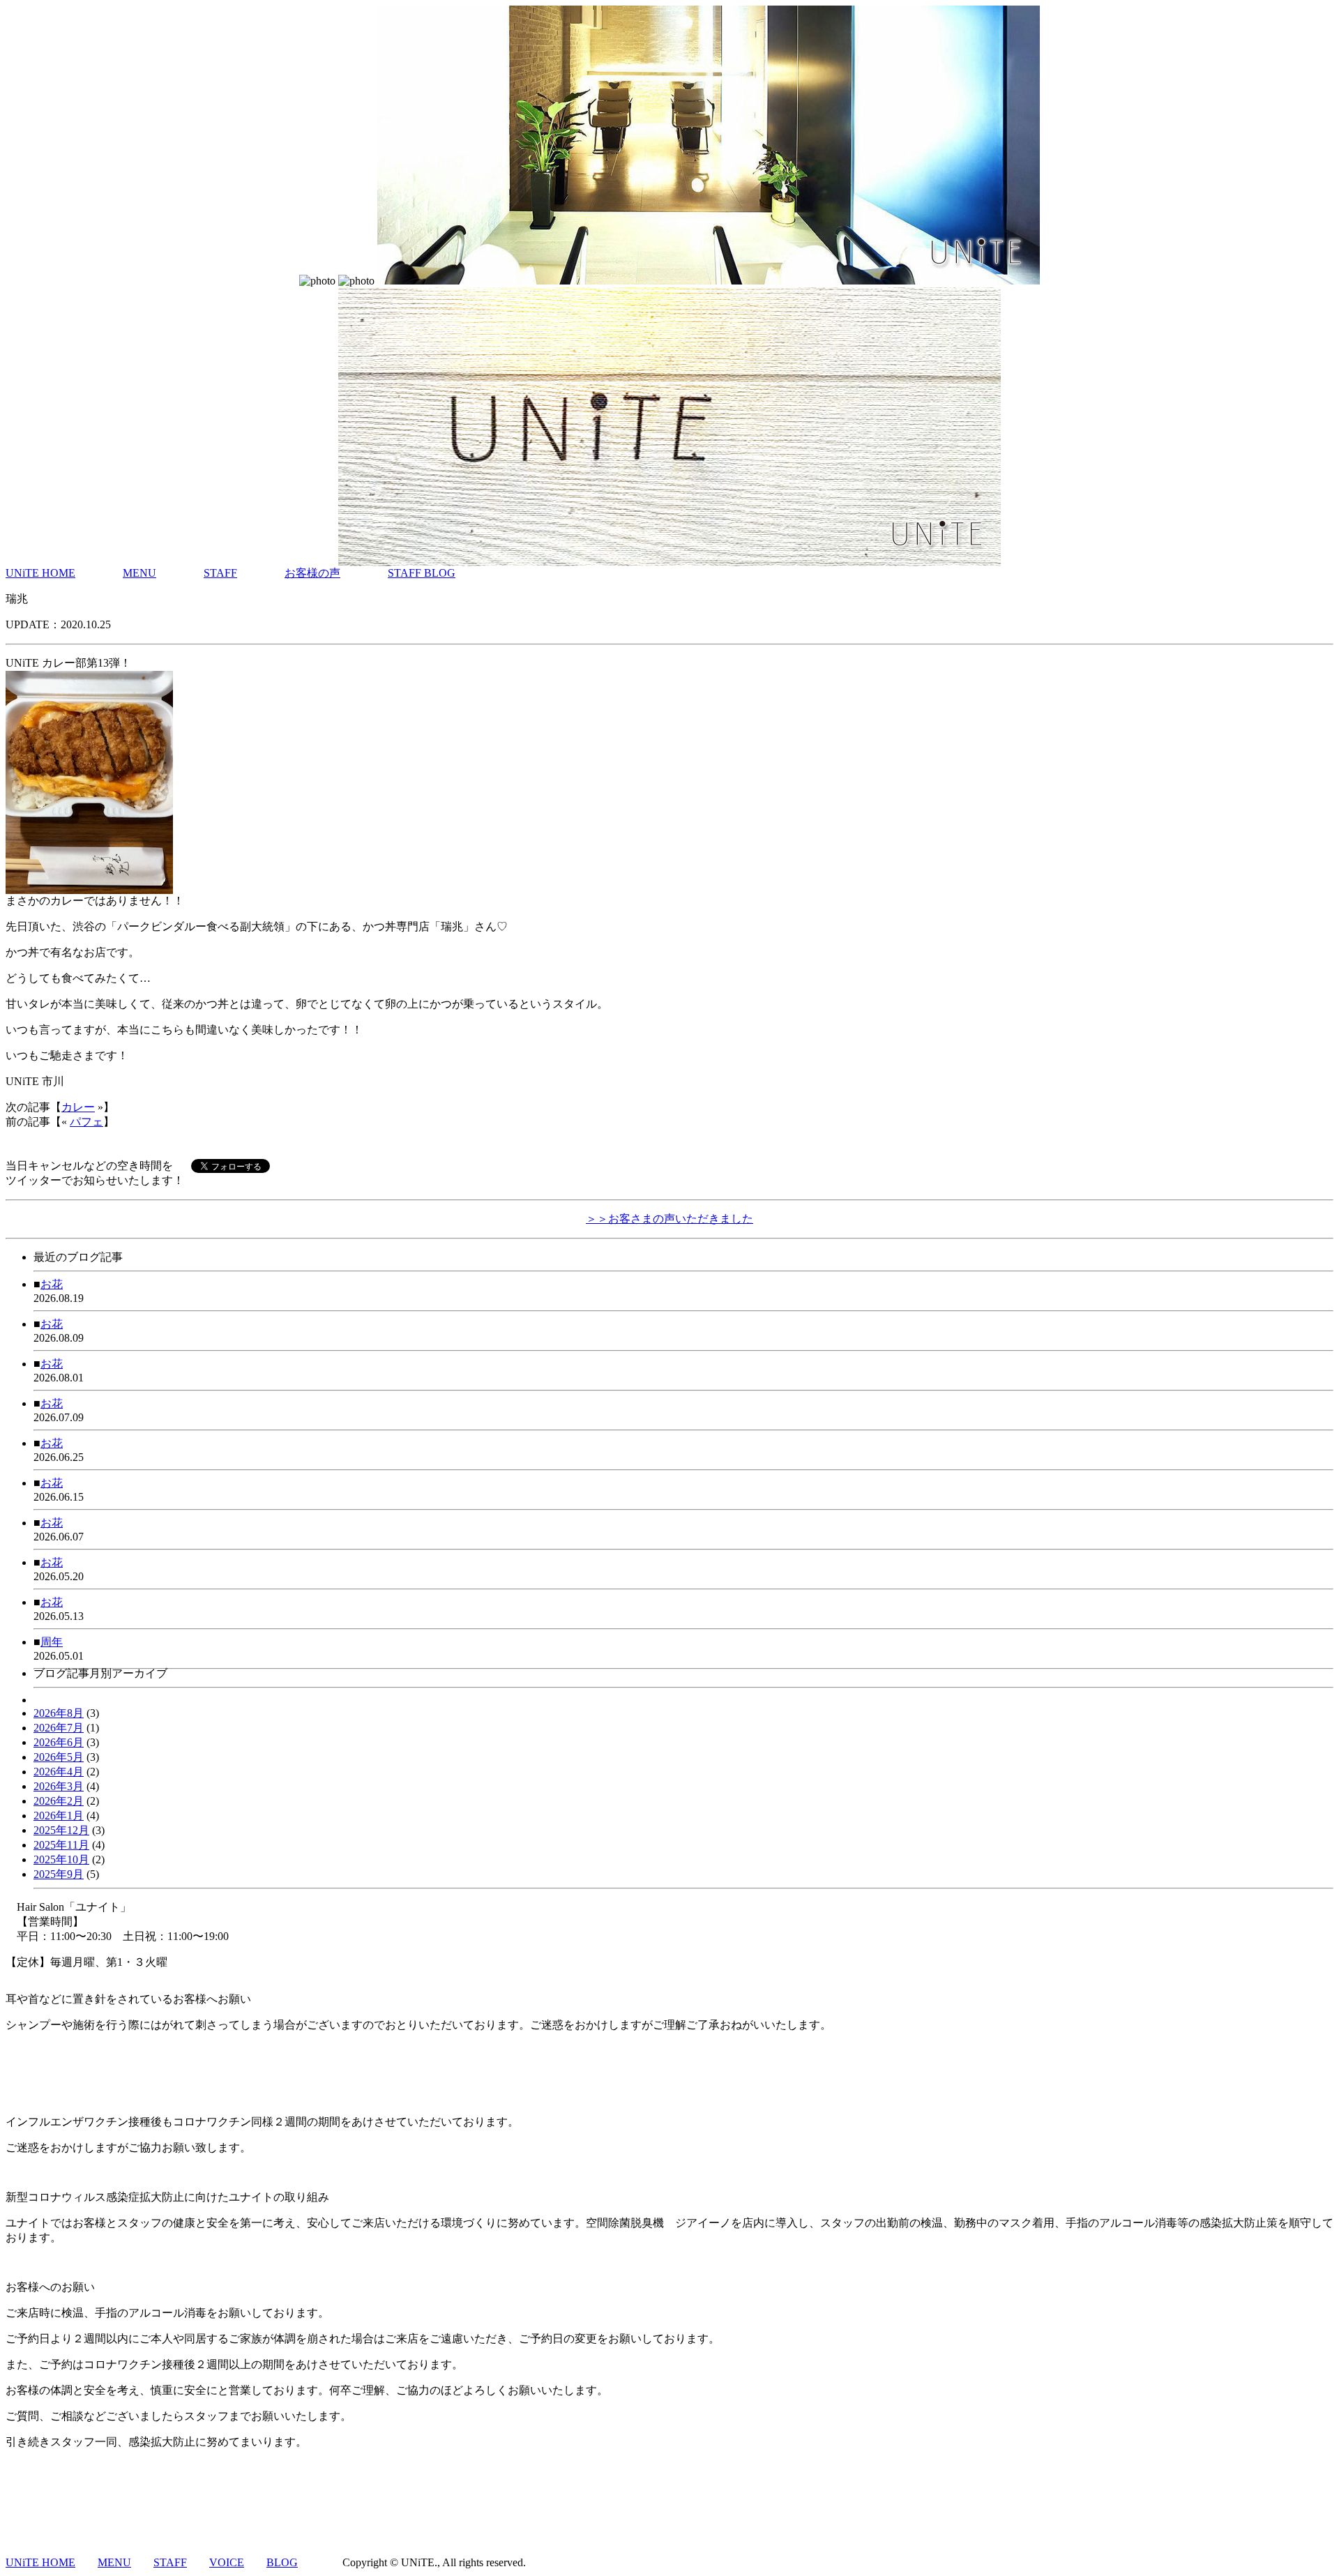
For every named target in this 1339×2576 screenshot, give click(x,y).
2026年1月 (59, 1816)
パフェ (86, 1122)
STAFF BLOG (422, 573)
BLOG (282, 2562)
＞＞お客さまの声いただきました (669, 1219)
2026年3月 (59, 1786)
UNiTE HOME (40, 573)
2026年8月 (59, 1713)
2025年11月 (61, 1845)
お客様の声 (312, 573)
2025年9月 (59, 1874)
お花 (52, 1284)
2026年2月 (59, 1801)
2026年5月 (59, 1757)
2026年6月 (59, 1742)
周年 (52, 1642)
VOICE (227, 2562)
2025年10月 (61, 1859)
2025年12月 (61, 1830)
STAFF (220, 573)
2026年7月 (59, 1728)
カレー (78, 1107)
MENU (139, 573)
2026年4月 (59, 1772)
